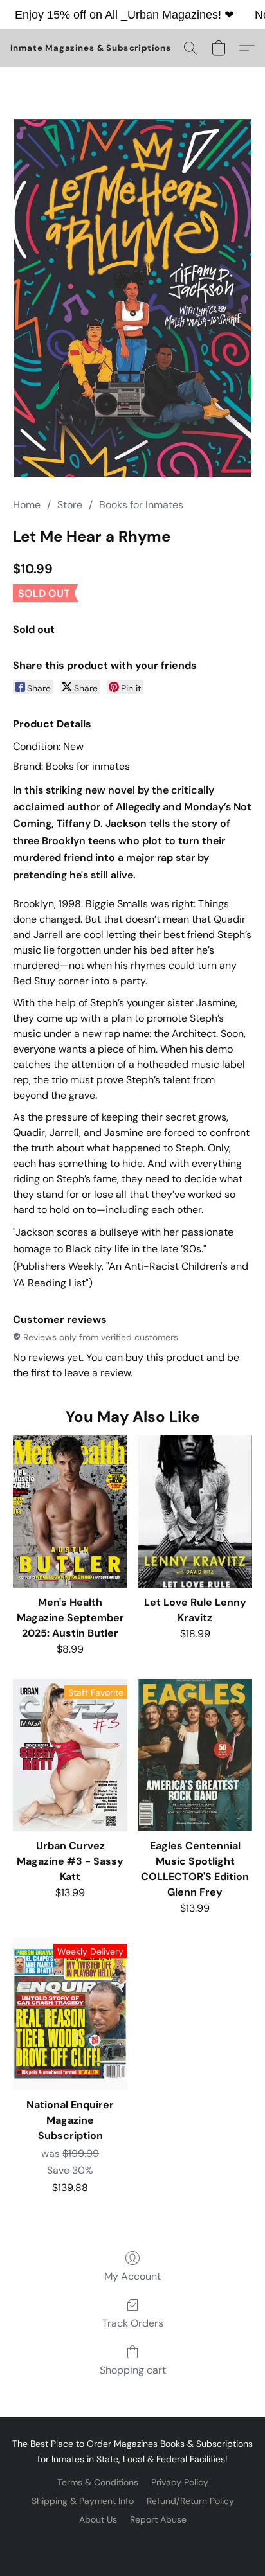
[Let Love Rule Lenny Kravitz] (195, 1512)
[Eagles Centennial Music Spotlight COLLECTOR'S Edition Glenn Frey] (195, 1755)
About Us (98, 2519)
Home (27, 505)
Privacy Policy (180, 2482)
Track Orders (133, 2323)
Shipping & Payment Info (83, 2501)
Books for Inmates (141, 505)
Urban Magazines (173, 15)
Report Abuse (158, 2519)
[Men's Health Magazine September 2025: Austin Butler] (70, 1512)
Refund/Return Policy (190, 2501)
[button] (91, 48)
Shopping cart (133, 2370)
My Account (132, 2276)
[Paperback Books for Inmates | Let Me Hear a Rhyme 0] (133, 298)
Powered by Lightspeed (133, 2541)
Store (70, 505)
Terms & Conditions (98, 2482)
